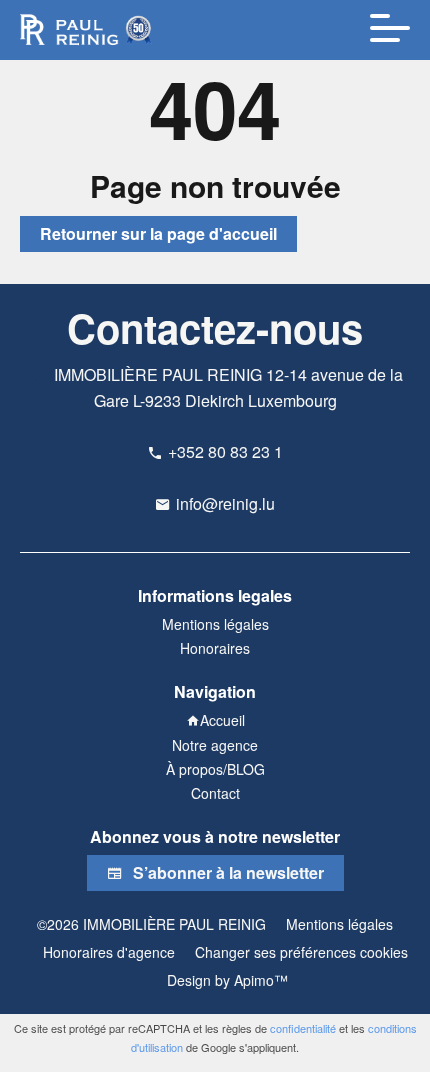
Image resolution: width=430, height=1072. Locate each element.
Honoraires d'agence (109, 952)
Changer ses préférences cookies (301, 952)
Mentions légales (339, 924)
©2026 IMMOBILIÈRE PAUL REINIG (151, 924)
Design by (225, 980)
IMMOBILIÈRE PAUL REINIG (158, 374)
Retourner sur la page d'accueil (158, 233)
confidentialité (303, 1028)
